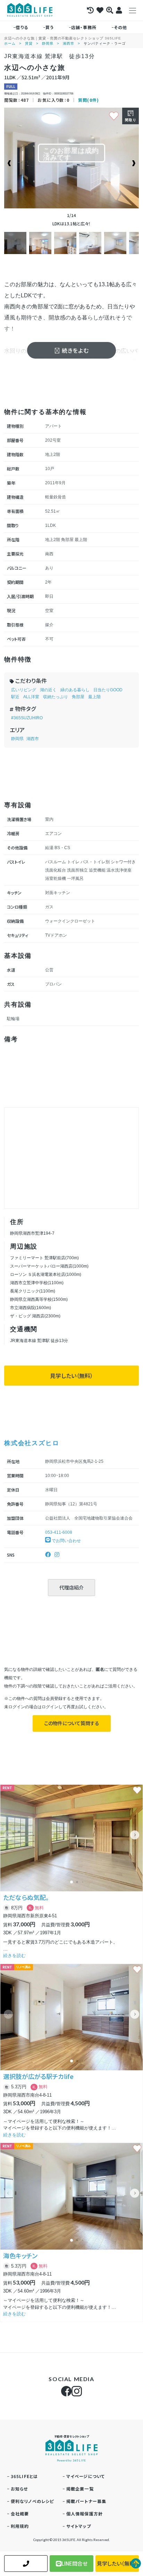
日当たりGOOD (108, 690)
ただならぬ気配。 (26, 1897)
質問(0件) (89, 100)
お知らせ (19, 2489)
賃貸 (29, 43)
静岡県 (48, 43)
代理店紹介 (71, 1587)
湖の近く (48, 690)
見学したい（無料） (71, 1376)
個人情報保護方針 (85, 2514)
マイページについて (86, 2476)
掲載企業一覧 (80, 2489)
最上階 (94, 697)
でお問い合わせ (66, 1541)
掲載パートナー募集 (86, 2501)
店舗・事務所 (84, 27)
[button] (135, 1835)
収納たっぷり (56, 697)
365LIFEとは (24, 2476)
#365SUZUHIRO (27, 718)
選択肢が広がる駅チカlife (38, 2076)
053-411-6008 (59, 1532)
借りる (22, 27)
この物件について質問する (72, 1723)
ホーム (10, 43)
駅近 (15, 697)
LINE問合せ (74, 2563)
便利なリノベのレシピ (32, 2501)
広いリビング (24, 690)
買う (50, 27)
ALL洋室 (31, 697)
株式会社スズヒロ (32, 1443)
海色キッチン (20, 2255)
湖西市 (69, 43)
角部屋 (78, 697)
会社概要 (20, 2514)
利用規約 (20, 2526)
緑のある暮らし (75, 690)
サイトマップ (79, 2526)
